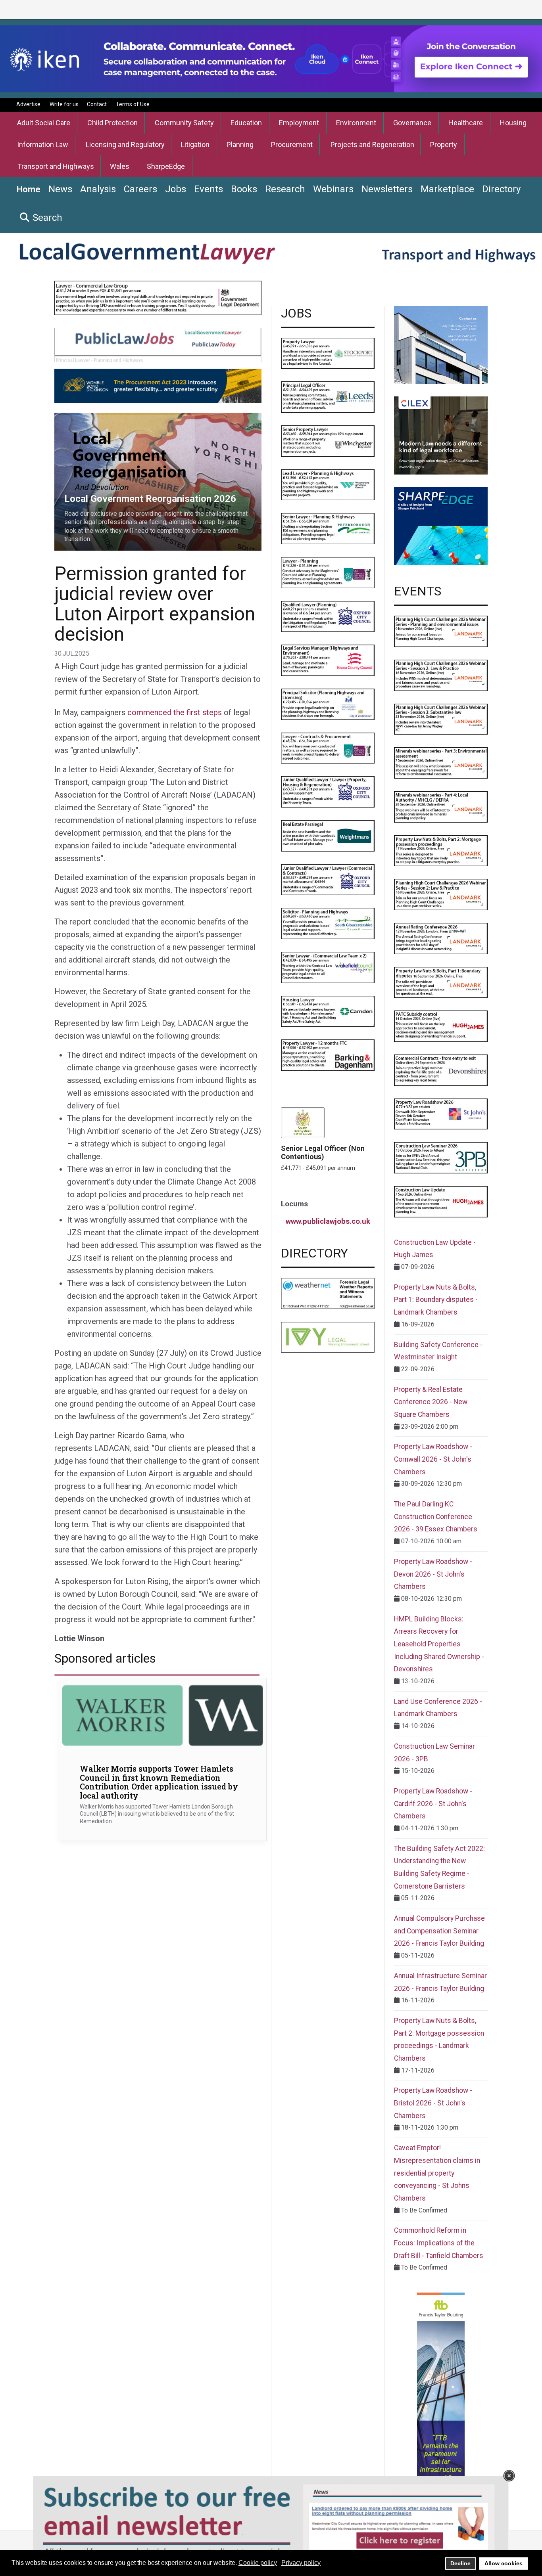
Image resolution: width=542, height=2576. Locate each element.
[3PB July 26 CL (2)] (441, 1157)
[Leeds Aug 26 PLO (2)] (328, 397)
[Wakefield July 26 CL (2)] (328, 967)
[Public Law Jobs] (158, 344)
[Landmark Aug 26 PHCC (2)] (441, 894)
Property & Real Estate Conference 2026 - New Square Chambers (431, 1402)
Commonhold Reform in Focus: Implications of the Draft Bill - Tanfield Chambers (439, 2243)
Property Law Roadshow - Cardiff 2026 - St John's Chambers (433, 1804)
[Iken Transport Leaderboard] (271, 58)
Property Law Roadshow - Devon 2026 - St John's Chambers (433, 1574)
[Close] (509, 2476)
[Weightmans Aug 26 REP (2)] (328, 835)
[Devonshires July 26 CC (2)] (441, 1070)
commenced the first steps (175, 712)
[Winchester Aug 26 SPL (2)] (328, 441)
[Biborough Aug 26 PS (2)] (328, 703)
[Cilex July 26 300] (441, 435)
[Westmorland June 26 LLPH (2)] (328, 484)
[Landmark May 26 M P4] (441, 807)
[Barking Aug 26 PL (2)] (328, 1055)
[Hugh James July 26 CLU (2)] (441, 1201)
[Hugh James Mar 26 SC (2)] (441, 1026)
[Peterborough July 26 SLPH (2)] (328, 528)
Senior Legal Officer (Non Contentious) (323, 1152)
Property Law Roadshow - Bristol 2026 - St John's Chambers (433, 2103)
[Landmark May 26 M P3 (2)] (441, 763)
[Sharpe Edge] (441, 525)
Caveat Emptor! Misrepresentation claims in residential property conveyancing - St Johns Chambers (437, 2173)
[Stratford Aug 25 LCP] (328, 747)
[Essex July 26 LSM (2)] (328, 660)
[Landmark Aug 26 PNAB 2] (441, 850)
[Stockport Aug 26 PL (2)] (328, 353)
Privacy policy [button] (301, 2563)
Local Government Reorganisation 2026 (109, 417)
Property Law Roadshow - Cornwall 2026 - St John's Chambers (433, 1459)
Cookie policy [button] (258, 2563)
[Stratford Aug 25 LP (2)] (328, 572)
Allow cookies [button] (504, 2563)
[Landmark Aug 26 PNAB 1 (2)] (441, 982)
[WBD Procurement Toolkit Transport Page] (158, 385)
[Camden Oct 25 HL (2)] (328, 1011)
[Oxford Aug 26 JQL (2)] (328, 791)
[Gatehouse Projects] (441, 344)
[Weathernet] (328, 1293)
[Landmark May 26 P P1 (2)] (441, 631)
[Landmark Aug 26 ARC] (441, 938)
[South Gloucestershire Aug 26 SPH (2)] (328, 923)
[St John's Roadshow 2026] (441, 1113)
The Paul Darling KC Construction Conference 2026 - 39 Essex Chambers (436, 1517)
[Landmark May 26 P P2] (441, 675)
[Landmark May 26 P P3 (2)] (441, 719)
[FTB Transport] (441, 2411)
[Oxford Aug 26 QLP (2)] (328, 616)
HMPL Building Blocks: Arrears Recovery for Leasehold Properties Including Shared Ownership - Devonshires (439, 1644)
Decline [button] (460, 2563)
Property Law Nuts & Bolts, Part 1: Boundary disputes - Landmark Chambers (436, 1300)
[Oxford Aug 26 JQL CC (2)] (328, 879)
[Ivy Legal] (328, 1337)
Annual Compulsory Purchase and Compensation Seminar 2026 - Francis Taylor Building (439, 1931)
